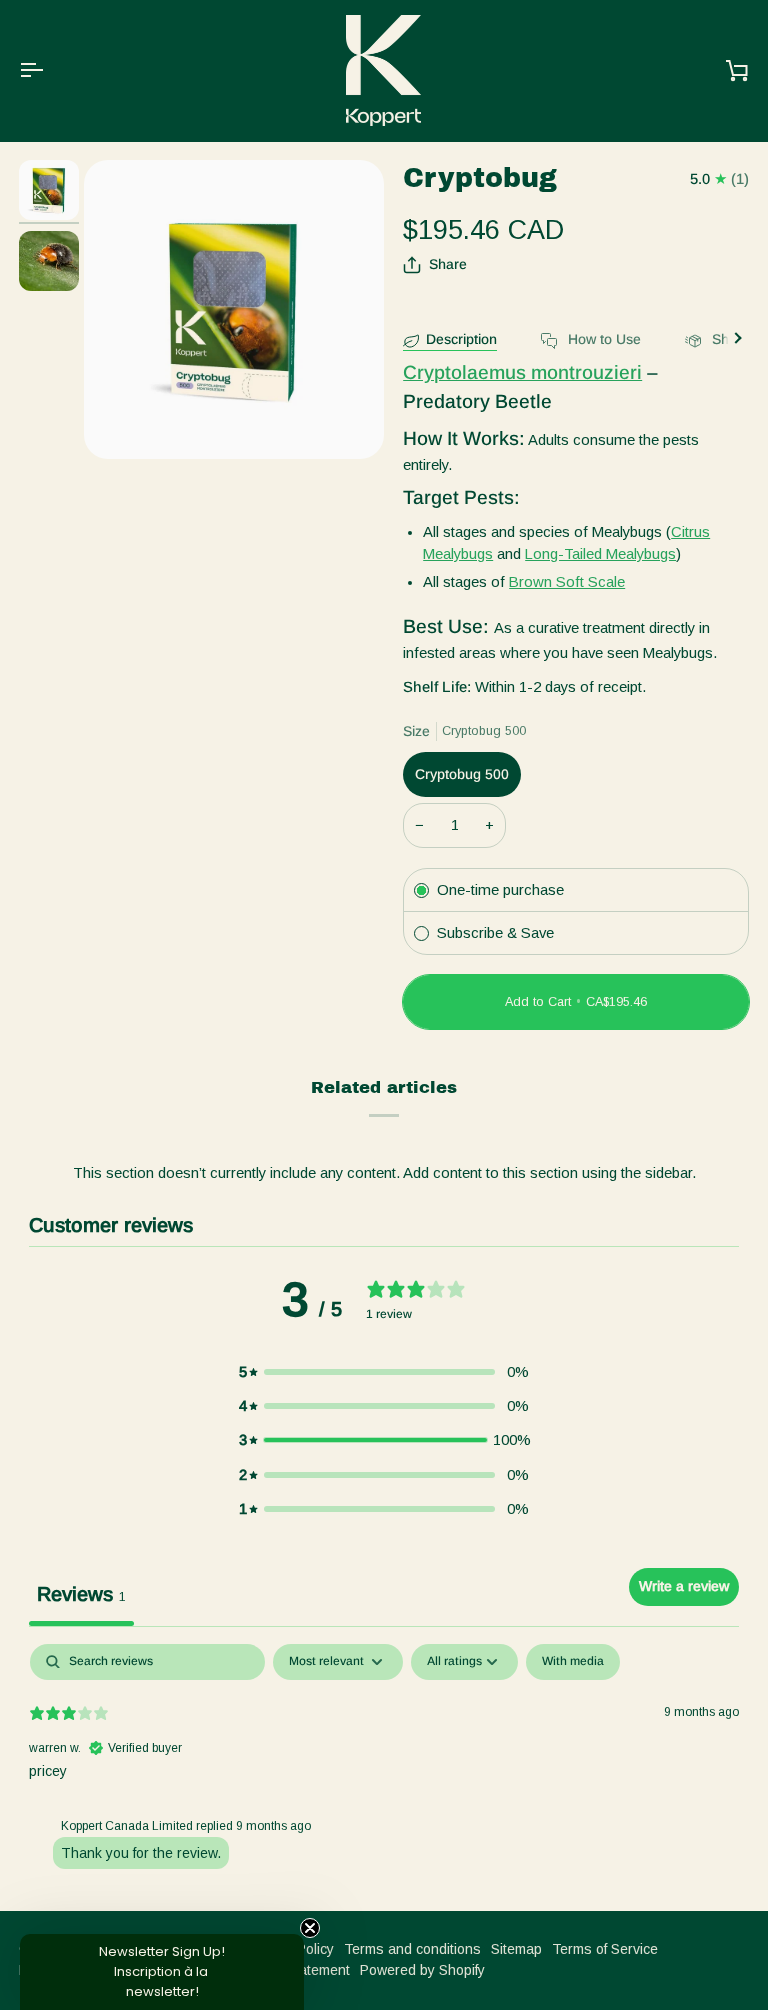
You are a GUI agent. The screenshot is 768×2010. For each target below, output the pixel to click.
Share (448, 264)
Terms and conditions (412, 1949)
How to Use (602, 339)
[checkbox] (573, 1662)
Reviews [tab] (81, 1594)
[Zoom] (121, 421)
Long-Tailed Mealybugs (600, 554)
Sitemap (516, 1949)
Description (461, 339)
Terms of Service (605, 1949)
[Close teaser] (310, 1928)
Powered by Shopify (422, 1970)
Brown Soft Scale (567, 582)
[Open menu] (49, 70)
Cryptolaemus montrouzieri (522, 372)
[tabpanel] (384, 1772)
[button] (384, 1372)
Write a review (684, 1586)
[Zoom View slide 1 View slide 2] (234, 310)
